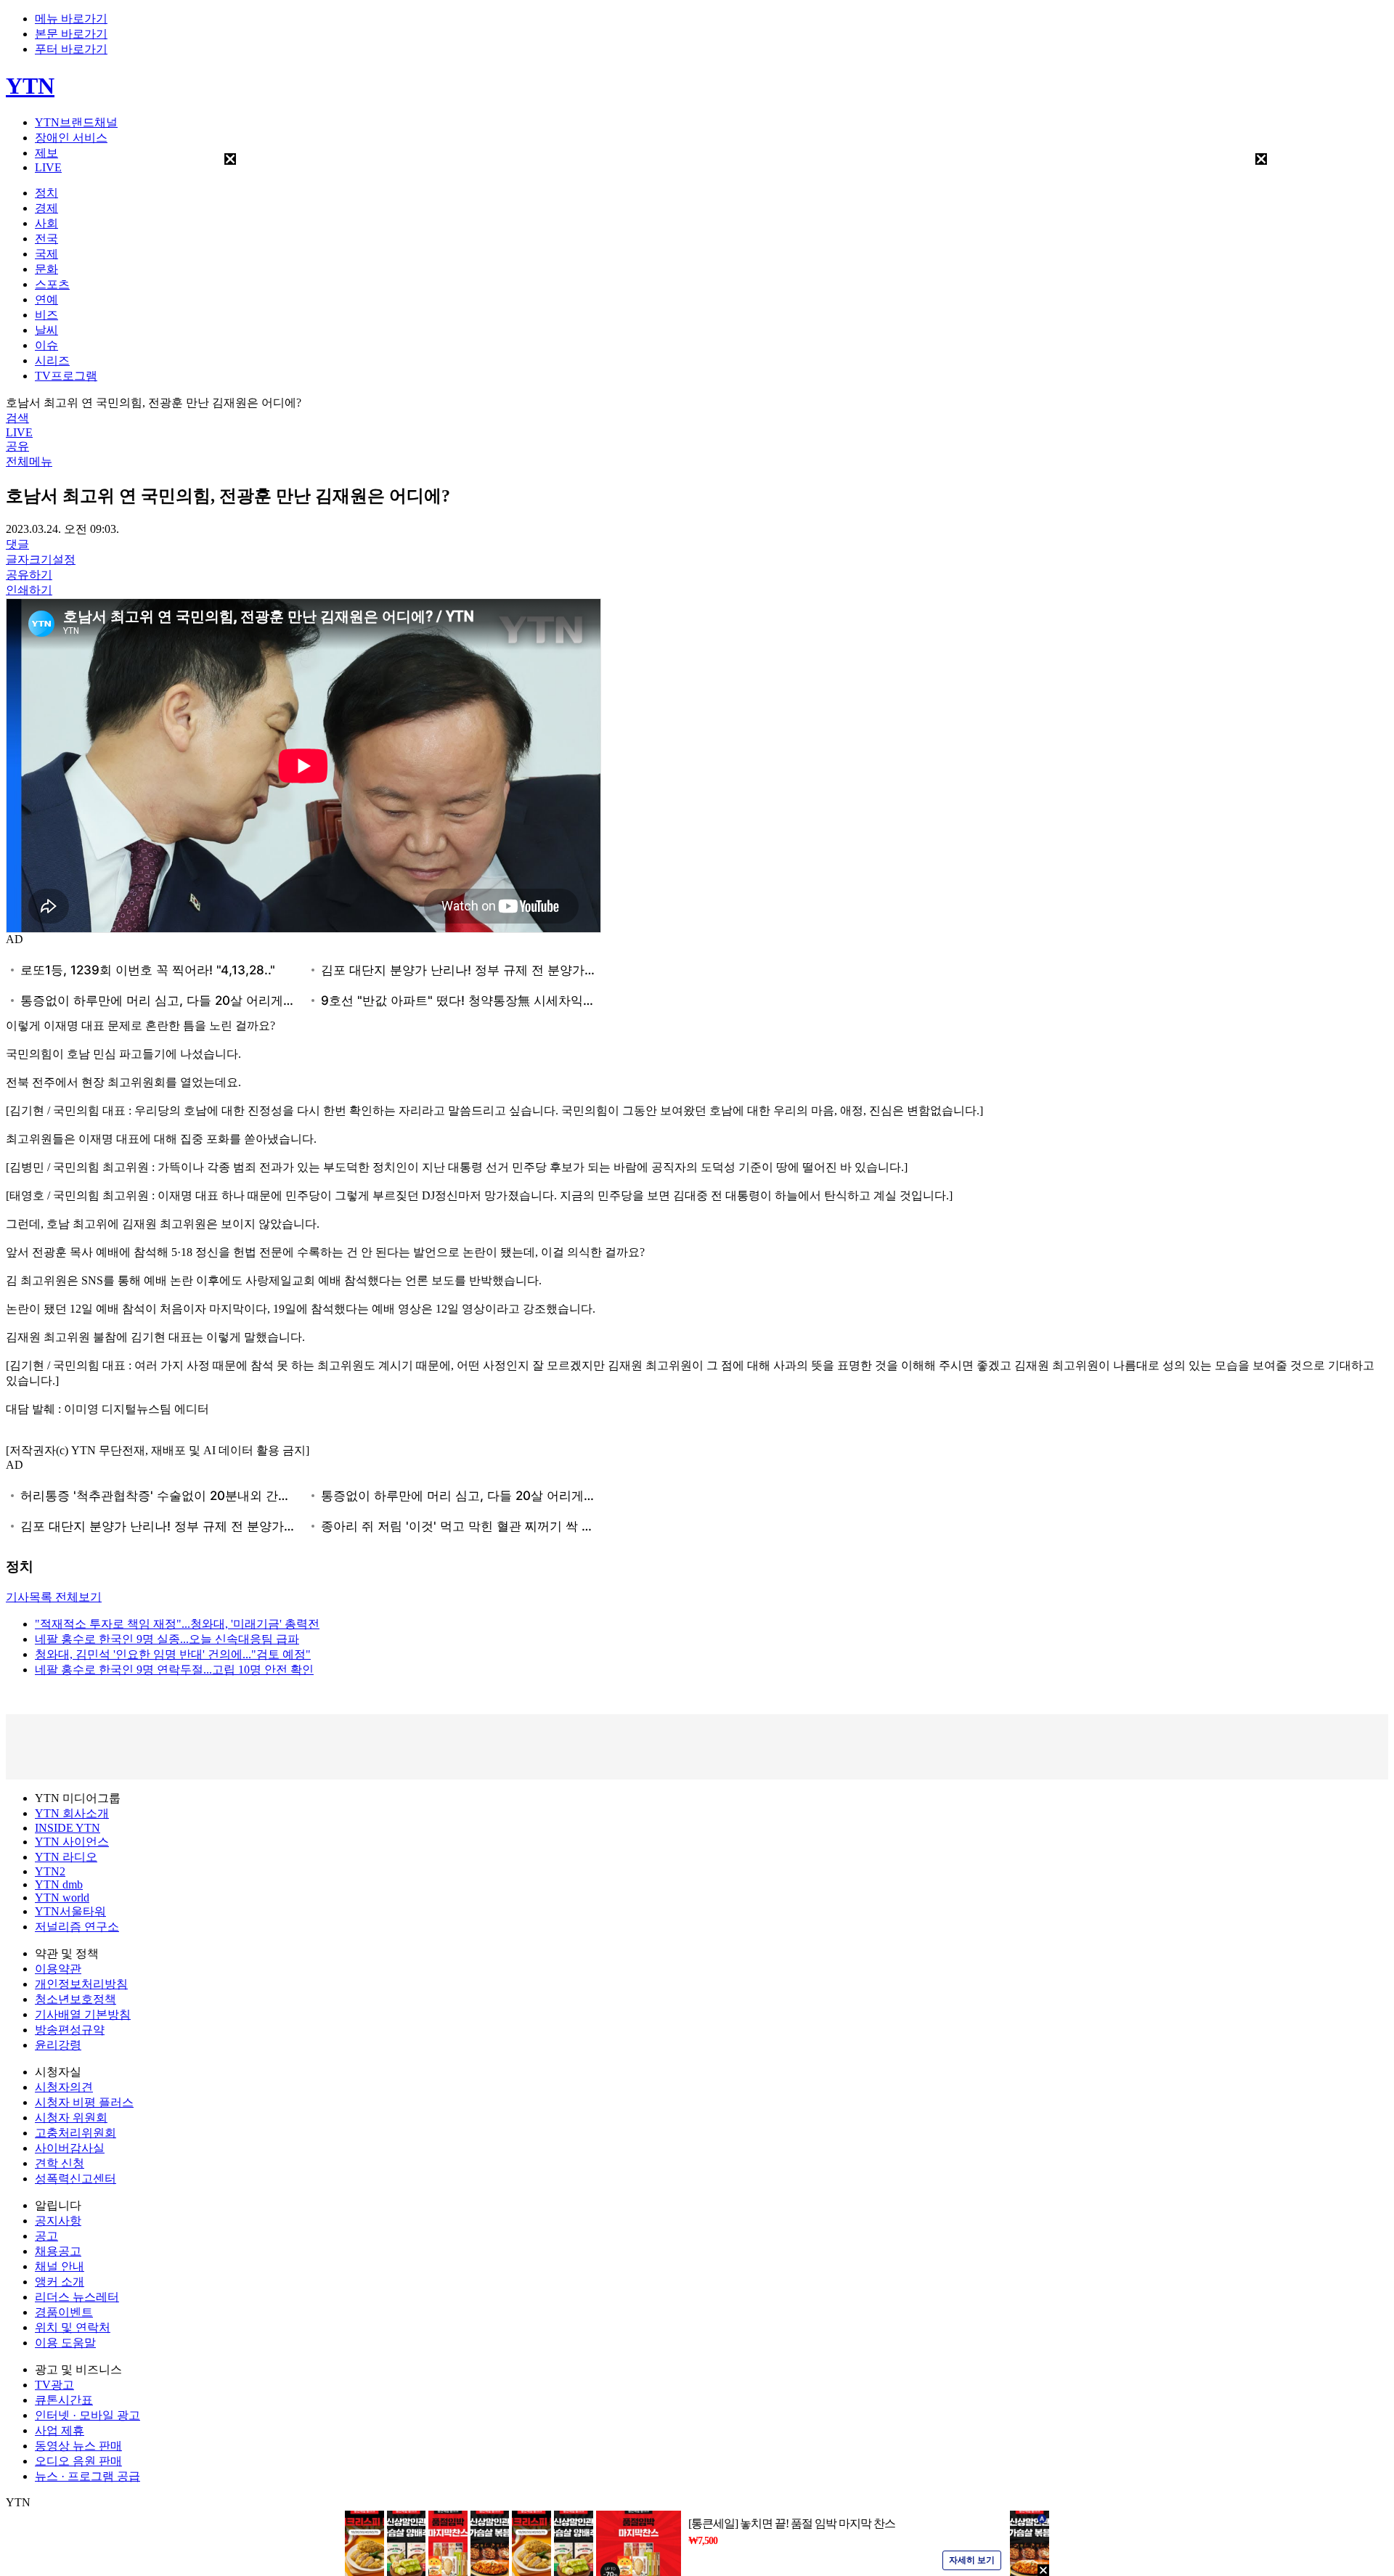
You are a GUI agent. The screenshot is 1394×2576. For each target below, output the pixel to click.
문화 (46, 269)
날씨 (46, 330)
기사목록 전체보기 (54, 1597)
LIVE (48, 167)
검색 (17, 418)
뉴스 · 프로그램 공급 (87, 2476)
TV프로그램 (66, 376)
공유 (17, 446)
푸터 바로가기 (71, 49)
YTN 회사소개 (72, 1813)
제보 (46, 153)
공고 (46, 2236)
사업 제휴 (60, 2430)
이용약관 (58, 1969)
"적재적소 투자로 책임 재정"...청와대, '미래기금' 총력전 (177, 1624)
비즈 (46, 315)
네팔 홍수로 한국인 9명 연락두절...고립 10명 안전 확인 (174, 1670)
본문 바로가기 (71, 34)
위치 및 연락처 (73, 2327)
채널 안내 (60, 2266)
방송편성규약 (70, 2030)
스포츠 (52, 284)
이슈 (46, 345)
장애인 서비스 (71, 138)
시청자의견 (64, 2087)
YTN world (62, 1898)
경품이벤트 (64, 2312)
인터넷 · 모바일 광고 (87, 2415)
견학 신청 (60, 2163)
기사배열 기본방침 (83, 2014)
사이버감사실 (70, 2148)
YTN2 (50, 1871)
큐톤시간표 (64, 2400)
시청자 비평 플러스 (84, 2102)
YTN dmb (59, 1884)
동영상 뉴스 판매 (78, 2446)
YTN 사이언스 (72, 1842)
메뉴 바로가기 (71, 19)
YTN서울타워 (70, 1911)
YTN (30, 86)
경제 (46, 208)
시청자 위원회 (71, 2118)
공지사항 (58, 2221)
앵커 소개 (60, 2282)
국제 (46, 254)
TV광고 (54, 2385)
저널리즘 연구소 (77, 1927)
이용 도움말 (65, 2343)
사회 (46, 223)
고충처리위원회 (76, 2133)
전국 (46, 239)
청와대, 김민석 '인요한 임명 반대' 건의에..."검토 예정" (173, 1654)
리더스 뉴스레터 (77, 2297)
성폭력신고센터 (76, 2178)
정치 (46, 193)
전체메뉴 (29, 461)
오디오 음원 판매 (78, 2461)
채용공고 (58, 2251)
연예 (46, 299)
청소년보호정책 (76, 1999)
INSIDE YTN (68, 1828)
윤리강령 (58, 2045)
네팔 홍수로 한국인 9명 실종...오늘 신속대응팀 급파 (167, 1639)
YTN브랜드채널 (76, 122)
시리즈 (52, 360)
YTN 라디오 (66, 1857)
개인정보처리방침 (81, 1984)
